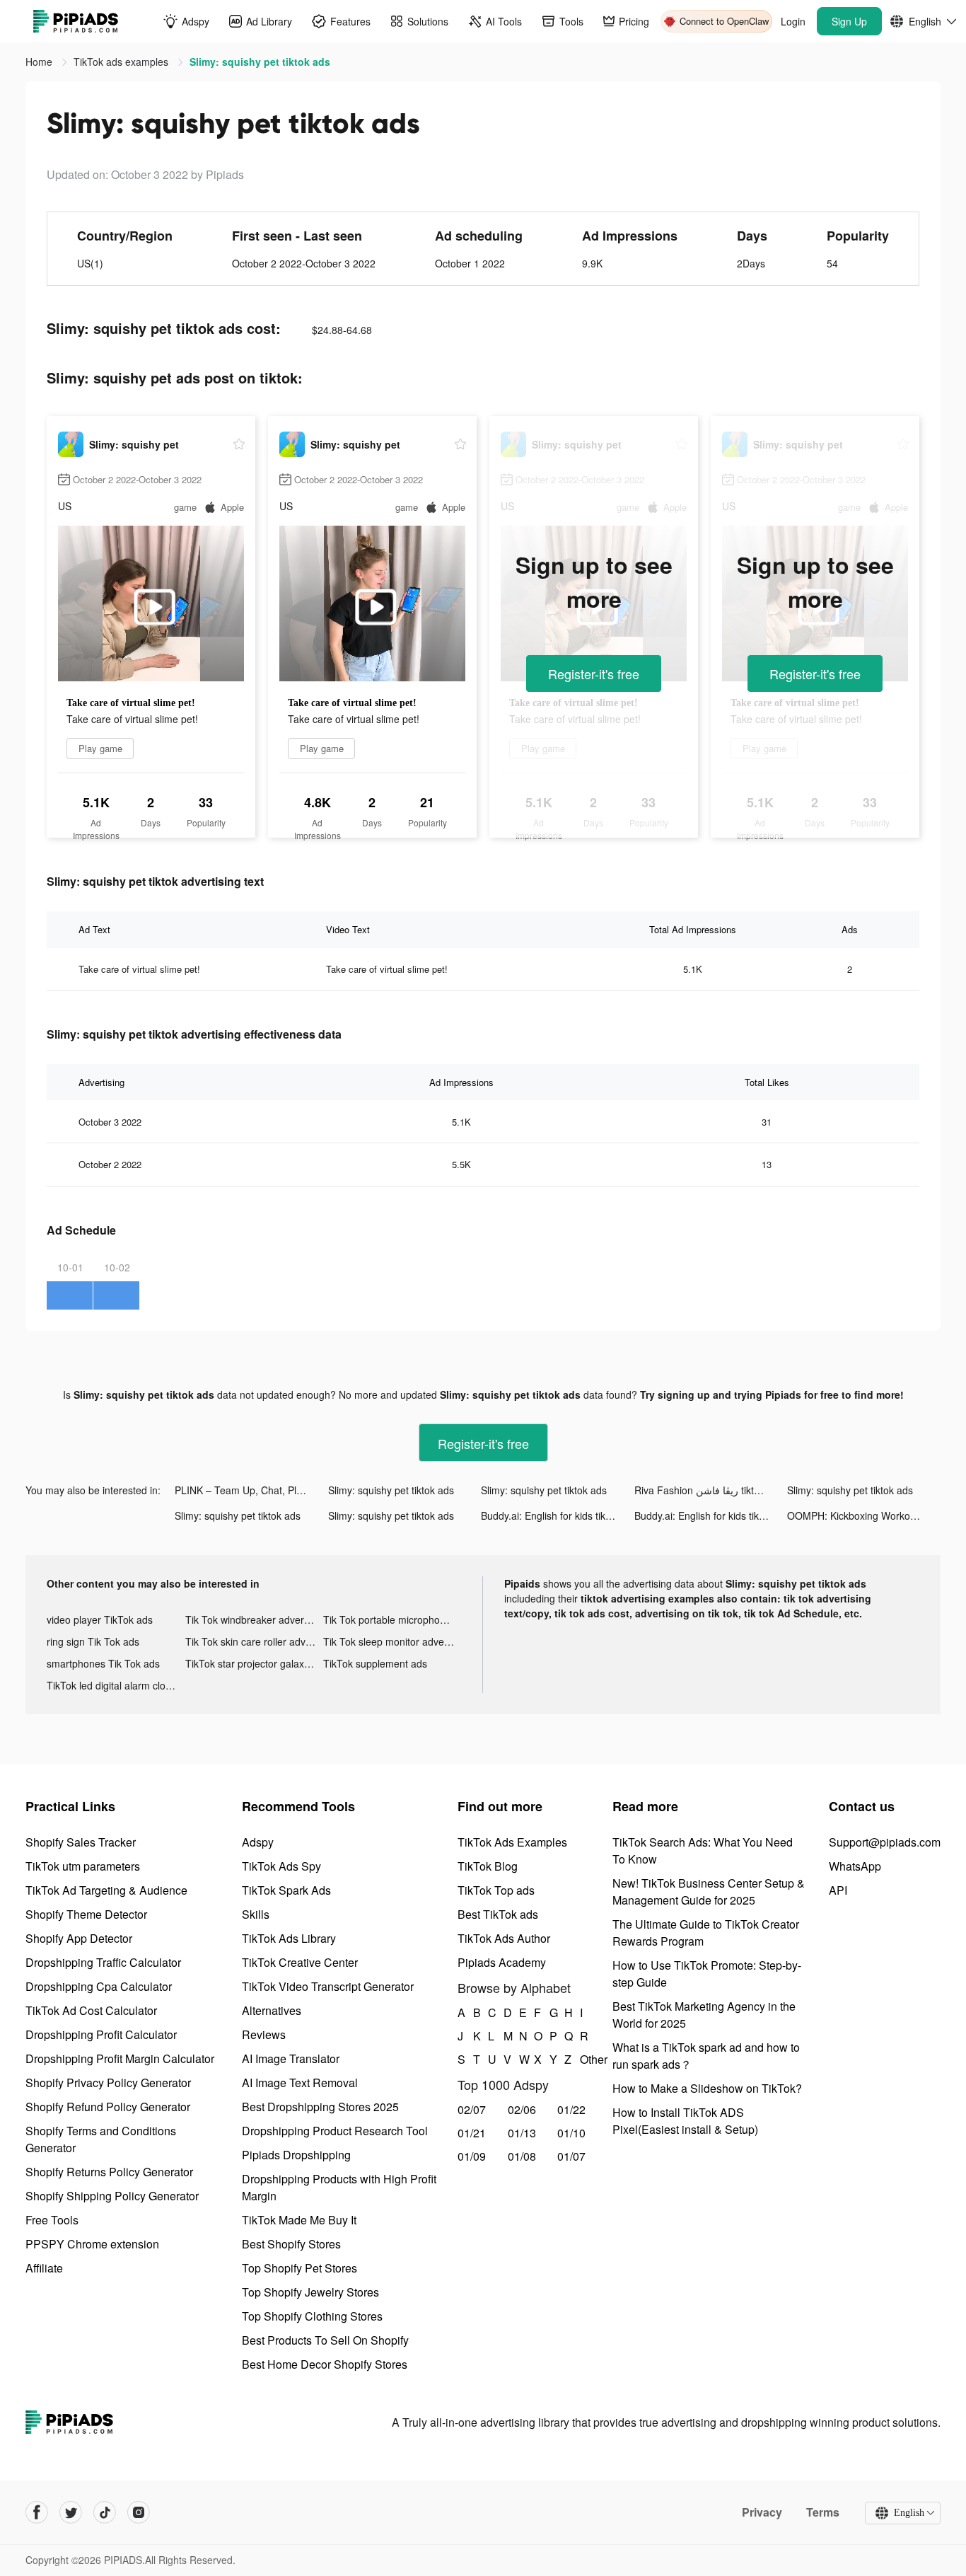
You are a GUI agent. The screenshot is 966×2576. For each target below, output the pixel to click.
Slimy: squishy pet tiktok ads (391, 1490)
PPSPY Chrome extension (92, 2244)
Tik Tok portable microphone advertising (392, 1619)
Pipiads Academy (502, 1962)
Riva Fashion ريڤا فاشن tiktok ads (709, 1490)
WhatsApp (855, 1866)
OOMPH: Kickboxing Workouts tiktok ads (864, 1515)
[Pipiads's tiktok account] (105, 2512)
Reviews (264, 2034)
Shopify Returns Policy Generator (109, 2172)
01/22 (571, 2109)
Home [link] (40, 62)
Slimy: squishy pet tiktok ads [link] (260, 62)
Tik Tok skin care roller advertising (255, 1641)
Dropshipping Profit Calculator (101, 2034)
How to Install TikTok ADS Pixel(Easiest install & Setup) (685, 2121)
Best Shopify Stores (291, 2244)
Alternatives (272, 2010)
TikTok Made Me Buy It (299, 2220)
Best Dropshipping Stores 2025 (320, 2107)
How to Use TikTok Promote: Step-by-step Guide (707, 1974)
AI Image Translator (291, 2058)
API (838, 1890)
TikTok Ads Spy (281, 1866)
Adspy (258, 1842)
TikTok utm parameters (83, 1866)
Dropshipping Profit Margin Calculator (120, 2058)
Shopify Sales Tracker (81, 1842)
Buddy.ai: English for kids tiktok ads (558, 1515)
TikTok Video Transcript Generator (328, 1986)
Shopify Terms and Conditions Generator (101, 2139)
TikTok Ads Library (289, 1938)
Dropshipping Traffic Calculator (103, 1962)
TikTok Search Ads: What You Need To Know (703, 1850)
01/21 (472, 2133)
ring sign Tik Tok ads (93, 1641)
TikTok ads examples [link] (122, 62)
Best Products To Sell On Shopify (325, 2340)
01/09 (472, 2156)
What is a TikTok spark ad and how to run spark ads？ (706, 2056)
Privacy (762, 2512)
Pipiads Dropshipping (296, 2155)
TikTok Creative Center (300, 1962)
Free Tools (52, 2220)
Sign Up (849, 21)
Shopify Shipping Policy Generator (112, 2196)
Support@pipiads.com (885, 1842)
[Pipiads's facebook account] (37, 2512)
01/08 (522, 2156)
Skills (256, 1914)
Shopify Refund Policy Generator (108, 2107)
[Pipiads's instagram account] (139, 2512)
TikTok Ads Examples (512, 1842)
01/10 (571, 2133)
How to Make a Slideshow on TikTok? (707, 2088)
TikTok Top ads (496, 1890)
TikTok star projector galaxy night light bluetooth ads (255, 1663)
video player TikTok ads (100, 1619)
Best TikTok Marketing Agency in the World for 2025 (704, 2015)
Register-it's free (594, 674)
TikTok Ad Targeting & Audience (106, 1890)
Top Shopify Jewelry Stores (310, 2292)
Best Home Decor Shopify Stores (325, 2364)
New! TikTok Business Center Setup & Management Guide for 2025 (709, 1891)
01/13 (522, 2133)
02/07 (472, 2109)
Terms (823, 2512)
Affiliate (44, 2268)
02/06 (522, 2109)
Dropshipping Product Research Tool (335, 2131)
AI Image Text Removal (300, 2083)
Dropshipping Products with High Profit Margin (339, 2187)
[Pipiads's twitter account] (71, 2512)
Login (793, 21)
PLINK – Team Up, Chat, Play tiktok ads (251, 1490)
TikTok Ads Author (504, 1938)
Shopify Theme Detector (86, 1914)
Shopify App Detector (79, 1938)
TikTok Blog (488, 1866)
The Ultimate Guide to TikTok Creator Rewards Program (706, 1933)
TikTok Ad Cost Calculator (91, 2010)
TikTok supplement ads (375, 1663)
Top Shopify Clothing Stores (312, 2316)
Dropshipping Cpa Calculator (99, 1986)
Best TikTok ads (498, 1914)
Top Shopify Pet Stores (299, 2268)
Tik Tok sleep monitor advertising (392, 1641)
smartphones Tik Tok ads (103, 1663)
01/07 (571, 2156)
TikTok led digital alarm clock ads (116, 1685)
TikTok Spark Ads (286, 1890)
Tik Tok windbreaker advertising (255, 1619)
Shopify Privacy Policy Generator (108, 2083)
